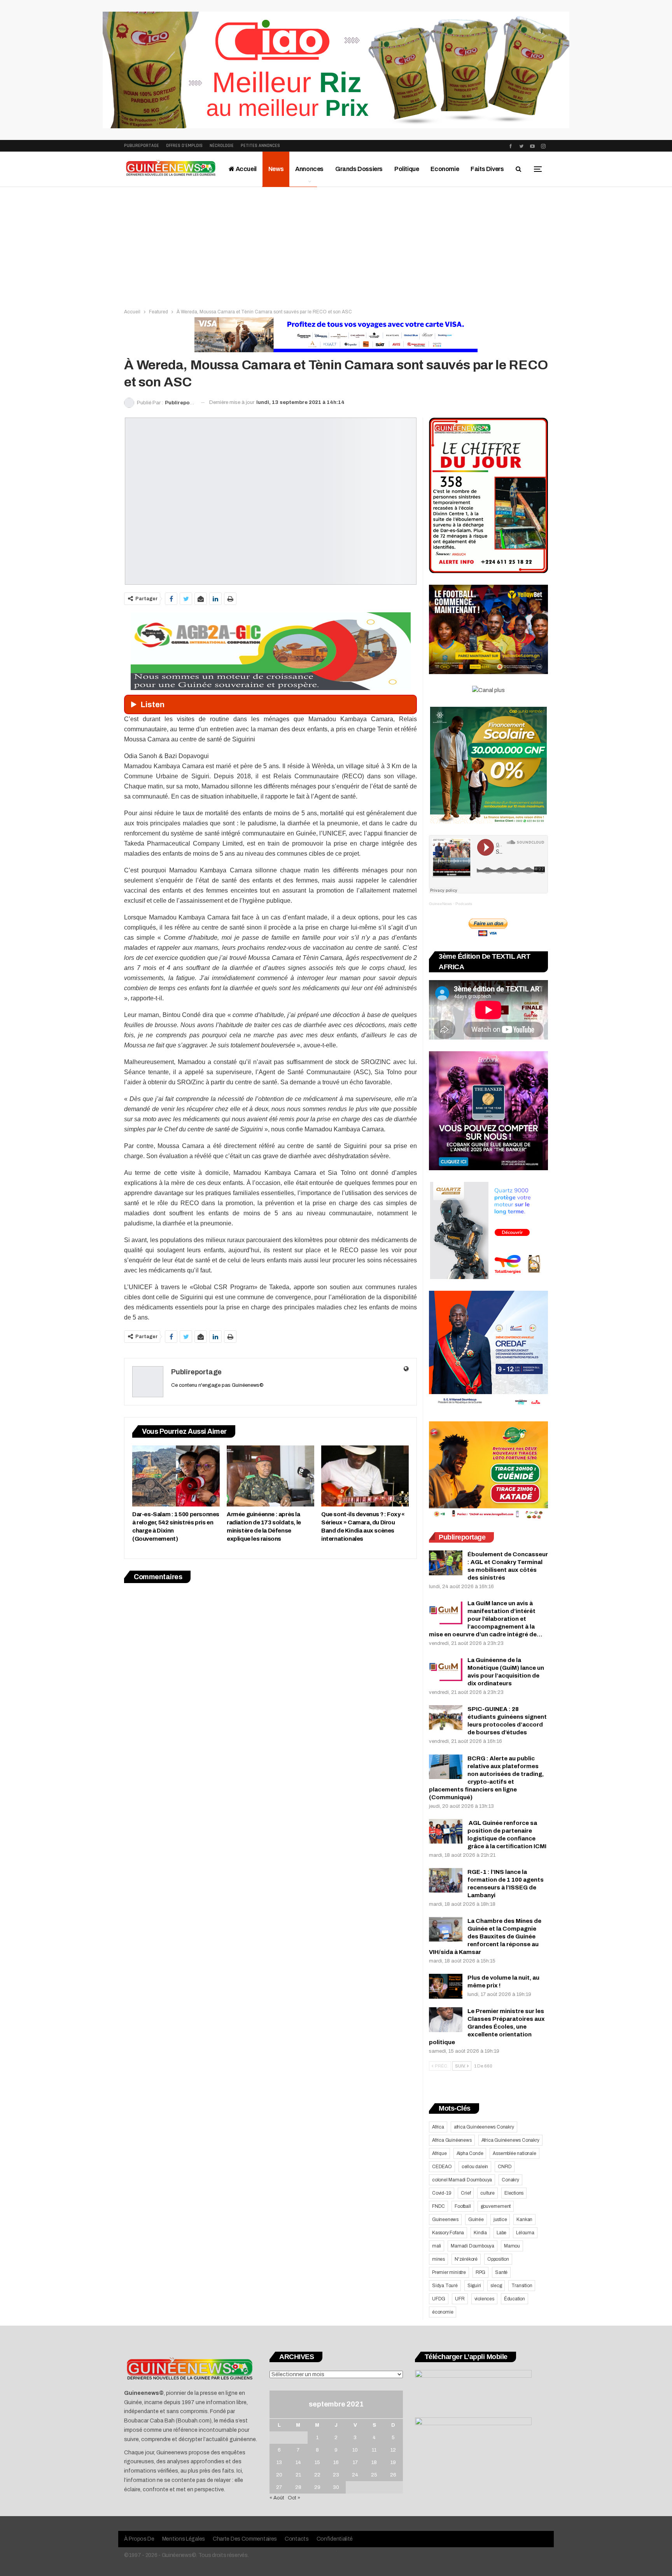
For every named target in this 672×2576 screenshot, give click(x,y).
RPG (480, 2272)
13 (279, 2462)
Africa (438, 2127)
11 (374, 2450)
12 (393, 2450)
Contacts (297, 2539)
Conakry (510, 2180)
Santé (501, 2272)
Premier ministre (449, 2272)
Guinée (476, 2219)
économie (443, 2312)
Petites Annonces (260, 146)
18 (374, 2462)
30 (336, 2487)
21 (298, 2475)
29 (317, 2487)
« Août (277, 2498)
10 (355, 2450)
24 (355, 2475)
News (276, 169)
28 (298, 2487)
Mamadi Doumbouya (472, 2246)
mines (438, 2259)
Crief (466, 2193)
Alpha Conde (470, 2153)
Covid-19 (442, 2193)
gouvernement (496, 2206)
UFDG (439, 2299)
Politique (407, 169)
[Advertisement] (336, 245)
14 (298, 2462)
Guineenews (445, 2219)
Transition (522, 2286)
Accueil (246, 169)
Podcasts (464, 904)
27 (279, 2487)
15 (317, 2462)
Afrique (439, 2153)
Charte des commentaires (245, 2539)
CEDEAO (442, 2167)
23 (336, 2475)
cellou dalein (475, 2167)
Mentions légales (184, 2539)
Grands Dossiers (359, 169)
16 (336, 2462)
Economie (445, 169)
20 (279, 2475)
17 (355, 2462)
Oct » (294, 2498)
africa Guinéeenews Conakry (484, 2127)
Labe (501, 2233)
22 (317, 2475)
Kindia (480, 2233)
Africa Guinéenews (452, 2140)
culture (487, 2193)
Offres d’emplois (184, 146)
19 (393, 2462)
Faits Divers (487, 169)
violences (484, 2299)
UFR (460, 2299)
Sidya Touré (445, 2286)
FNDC (438, 2206)
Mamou (512, 2246)
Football (463, 2206)
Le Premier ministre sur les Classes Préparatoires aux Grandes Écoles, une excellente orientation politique (487, 2027)
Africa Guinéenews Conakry (510, 2140)
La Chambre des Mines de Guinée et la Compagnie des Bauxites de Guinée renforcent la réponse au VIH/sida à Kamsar (485, 1936)
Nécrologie (222, 146)
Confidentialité (335, 2539)
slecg (496, 2286)
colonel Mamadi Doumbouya (462, 2180)
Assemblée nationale (514, 2153)
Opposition (498, 2259)
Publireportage (142, 146)
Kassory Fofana (448, 2233)
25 (374, 2475)
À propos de (139, 2539)
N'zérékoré (466, 2259)
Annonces (309, 169)
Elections (514, 2193)
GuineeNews (440, 904)
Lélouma (525, 2233)
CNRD (505, 2167)
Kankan (524, 2219)
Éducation (514, 2299)
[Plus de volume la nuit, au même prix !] (446, 1986)
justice (500, 2219)
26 (393, 2475)
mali (437, 2246)
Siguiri (474, 2286)
